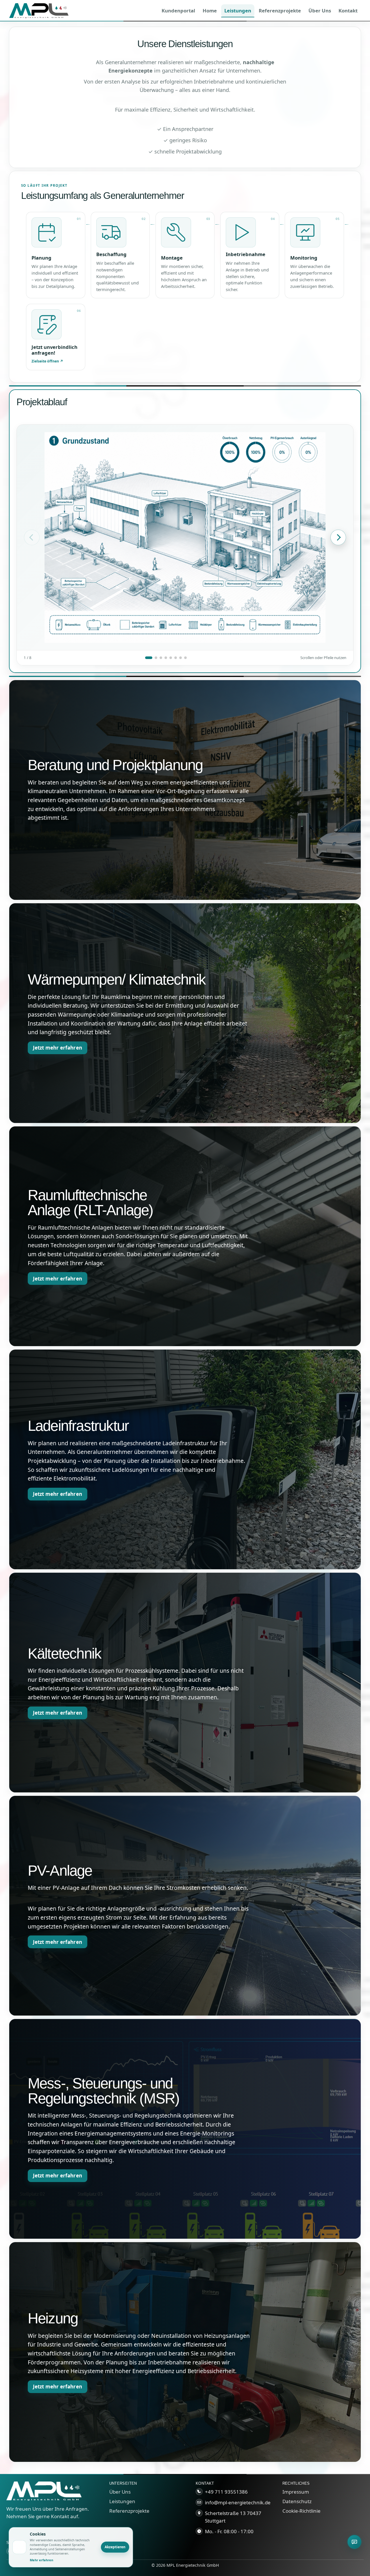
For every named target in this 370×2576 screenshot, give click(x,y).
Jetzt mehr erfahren (58, 1048)
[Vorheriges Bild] (32, 537)
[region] (185, 545)
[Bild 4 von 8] (166, 658)
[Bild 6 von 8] (176, 658)
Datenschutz (297, 2501)
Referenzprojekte (129, 2511)
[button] (56, 255)
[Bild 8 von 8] (185, 658)
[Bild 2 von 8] (156, 658)
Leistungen (122, 2501)
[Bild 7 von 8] (181, 658)
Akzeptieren (115, 2547)
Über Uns (120, 2492)
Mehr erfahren (41, 2560)
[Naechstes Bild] (338, 537)
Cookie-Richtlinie (301, 2511)
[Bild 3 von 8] (161, 658)
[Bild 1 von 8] (149, 658)
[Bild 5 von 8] (171, 658)
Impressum (296, 2492)
